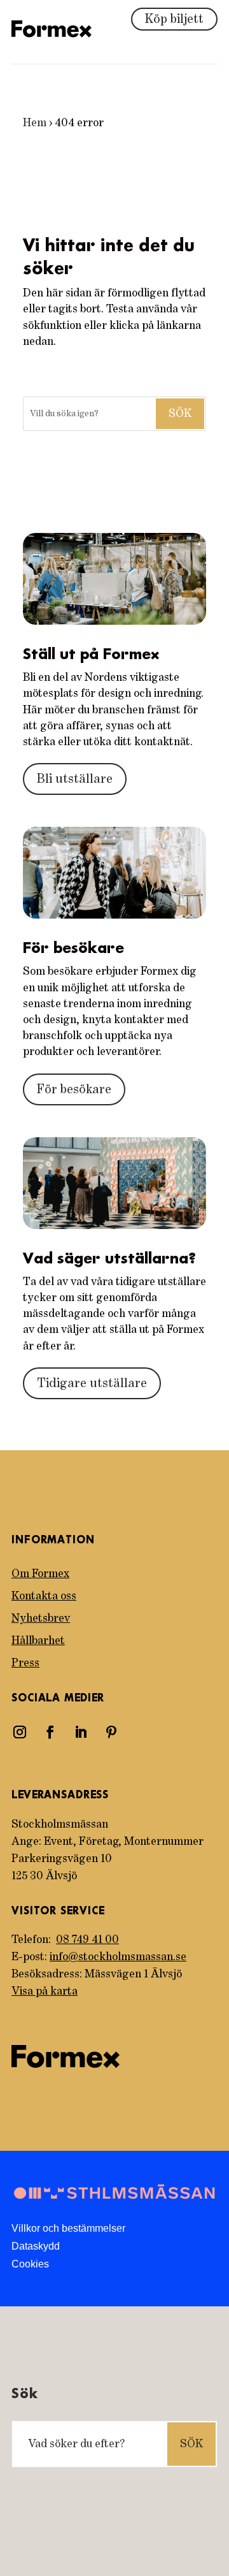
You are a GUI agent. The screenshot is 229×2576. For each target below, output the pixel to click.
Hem (35, 123)
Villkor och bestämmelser (68, 2228)
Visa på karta (45, 1991)
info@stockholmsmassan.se (118, 1957)
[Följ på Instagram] (20, 1732)
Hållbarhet (38, 1641)
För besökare (74, 1089)
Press (25, 1663)
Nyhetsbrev (41, 1619)
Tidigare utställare (92, 1383)
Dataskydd (36, 2246)
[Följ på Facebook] (50, 1732)
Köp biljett (174, 19)
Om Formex (40, 1574)
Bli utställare (75, 779)
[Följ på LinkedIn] (81, 1732)
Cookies (30, 2264)
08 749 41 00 (87, 1940)
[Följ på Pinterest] (111, 1732)
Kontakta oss (44, 1596)
